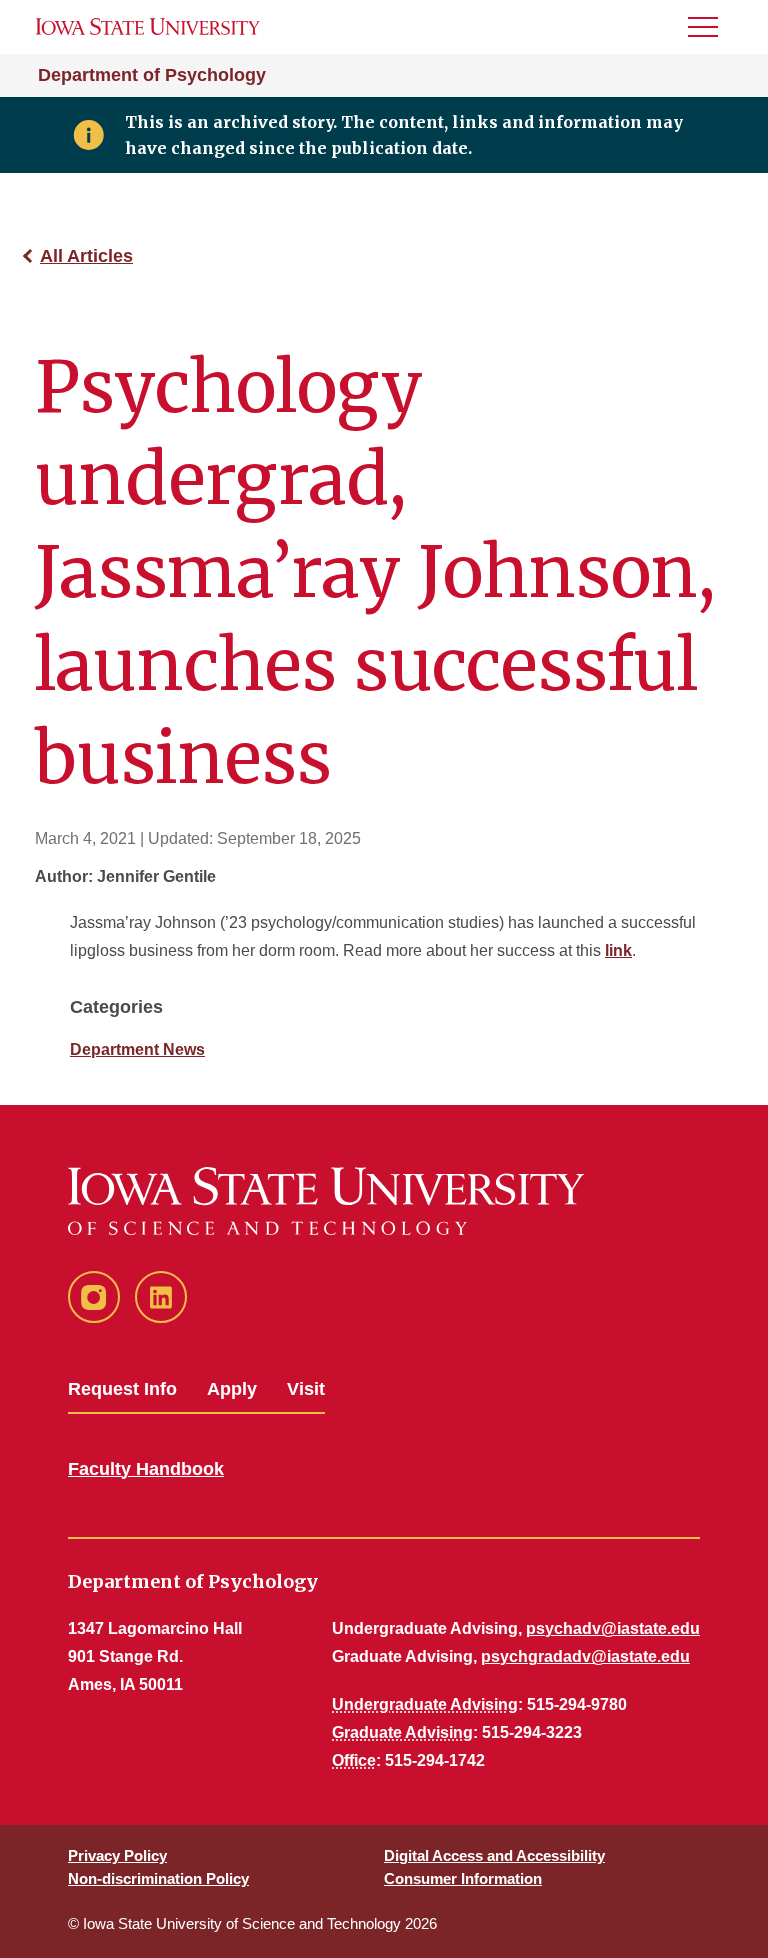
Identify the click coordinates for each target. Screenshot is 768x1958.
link (618, 950)
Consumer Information (463, 1878)
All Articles (86, 256)
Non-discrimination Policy (158, 1878)
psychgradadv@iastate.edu (585, 1656)
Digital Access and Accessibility (494, 1855)
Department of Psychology (152, 75)
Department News (137, 1049)
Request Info (122, 1389)
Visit (306, 1389)
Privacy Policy (117, 1855)
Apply (232, 1389)
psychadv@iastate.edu (613, 1628)
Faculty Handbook (146, 1469)
